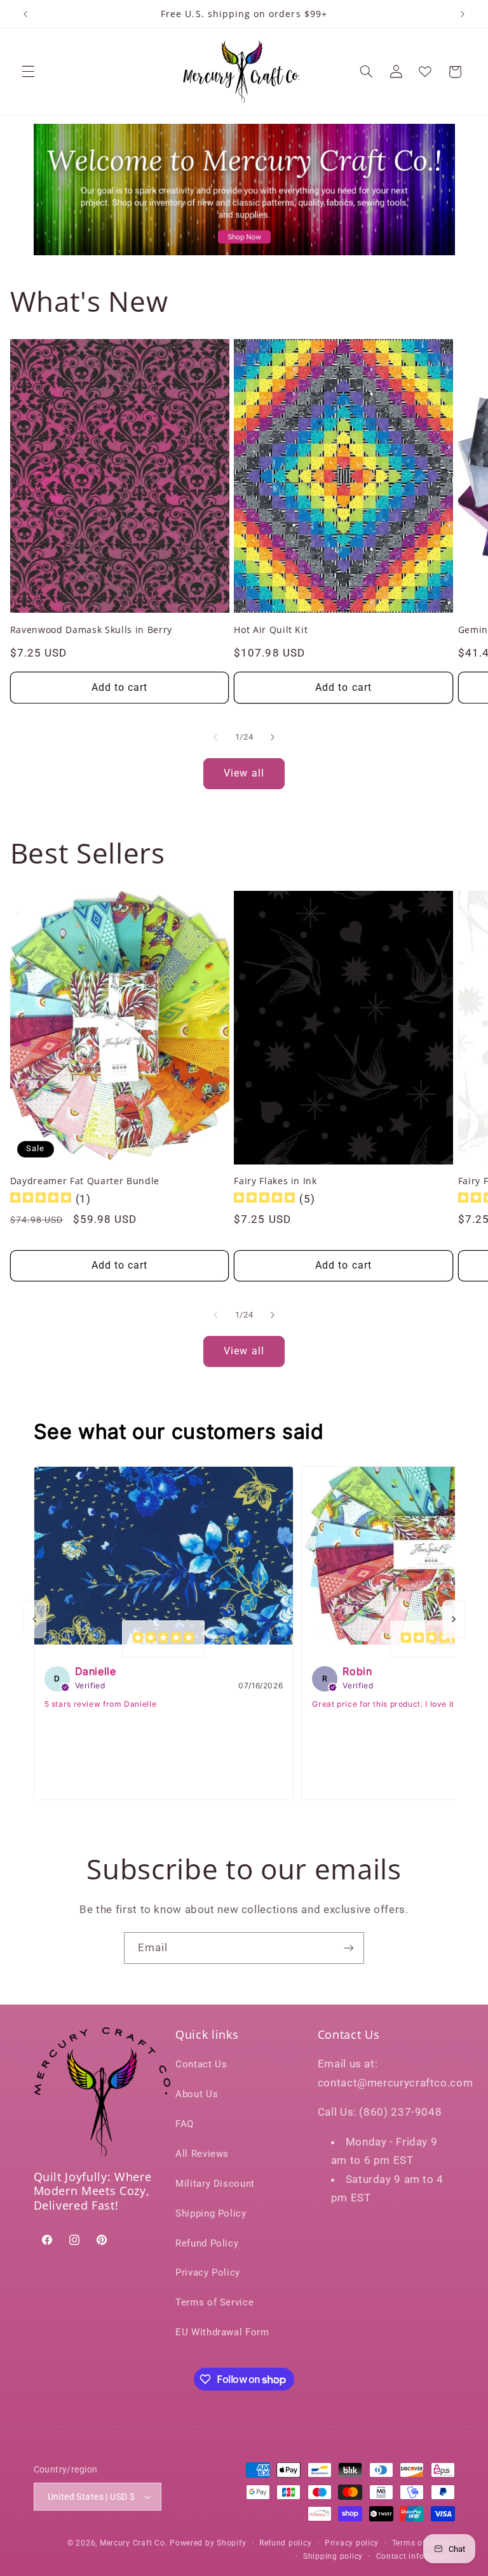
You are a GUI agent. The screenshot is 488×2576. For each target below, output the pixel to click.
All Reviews (202, 2154)
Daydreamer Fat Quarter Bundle (85, 1181)
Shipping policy (333, 2556)
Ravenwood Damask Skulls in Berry (91, 630)
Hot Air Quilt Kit (271, 630)
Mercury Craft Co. (134, 2543)
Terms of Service (214, 2302)
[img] (41, 1199)
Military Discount (215, 2184)
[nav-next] (454, 1619)
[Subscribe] (349, 1948)
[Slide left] (215, 737)
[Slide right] (273, 737)
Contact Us (201, 2064)
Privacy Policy (208, 2272)
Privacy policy (352, 2543)
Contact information (416, 2556)
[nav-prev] (35, 1619)
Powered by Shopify (208, 2543)
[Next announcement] (463, 14)
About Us (197, 2094)
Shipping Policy (211, 2213)
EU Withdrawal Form (222, 2332)
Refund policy (286, 2543)
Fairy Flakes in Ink (275, 1181)
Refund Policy (207, 2243)
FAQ (185, 2124)
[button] (28, 72)
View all (244, 773)
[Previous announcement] (25, 14)
